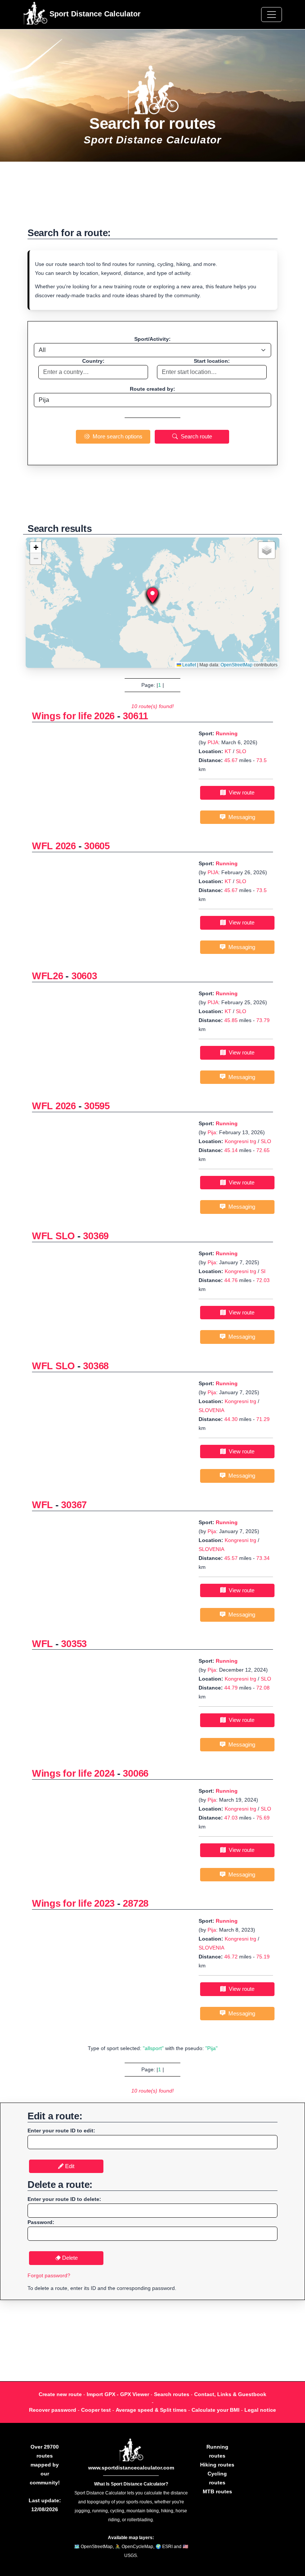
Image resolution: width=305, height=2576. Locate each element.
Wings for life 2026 (73, 716)
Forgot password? (49, 2275)
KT (228, 751)
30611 (135, 716)
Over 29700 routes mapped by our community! (45, 2465)
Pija (212, 1132)
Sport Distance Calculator (94, 14)
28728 (136, 1903)
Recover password (53, 2410)
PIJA (213, 742)
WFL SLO (53, 1236)
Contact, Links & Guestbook (230, 2394)
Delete (69, 2258)
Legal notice (260, 2410)
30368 (96, 1366)
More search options (116, 436)
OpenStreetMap (237, 665)
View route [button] (240, 792)
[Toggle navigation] (272, 15)
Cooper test (96, 2410)
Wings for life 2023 (73, 1903)
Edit (69, 2166)
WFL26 (48, 976)
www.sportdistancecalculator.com (131, 2468)
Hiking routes (217, 2465)
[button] (152, 595)
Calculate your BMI (216, 2410)
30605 (97, 846)
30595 (97, 1106)
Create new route (60, 2394)
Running (227, 733)
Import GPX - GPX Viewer (118, 2394)
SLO (241, 751)
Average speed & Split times (151, 2410)
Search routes (172, 2394)
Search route (195, 436)
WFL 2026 (54, 846)
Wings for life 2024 (73, 1773)
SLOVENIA (211, 1410)
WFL (42, 1505)
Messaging (240, 817)
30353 (74, 1644)
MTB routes (217, 2491)
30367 (74, 1505)
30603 (84, 976)
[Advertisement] (152, 198)
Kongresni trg (240, 1141)
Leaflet (189, 665)
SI (263, 1271)
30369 (96, 1236)
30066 (136, 1773)
